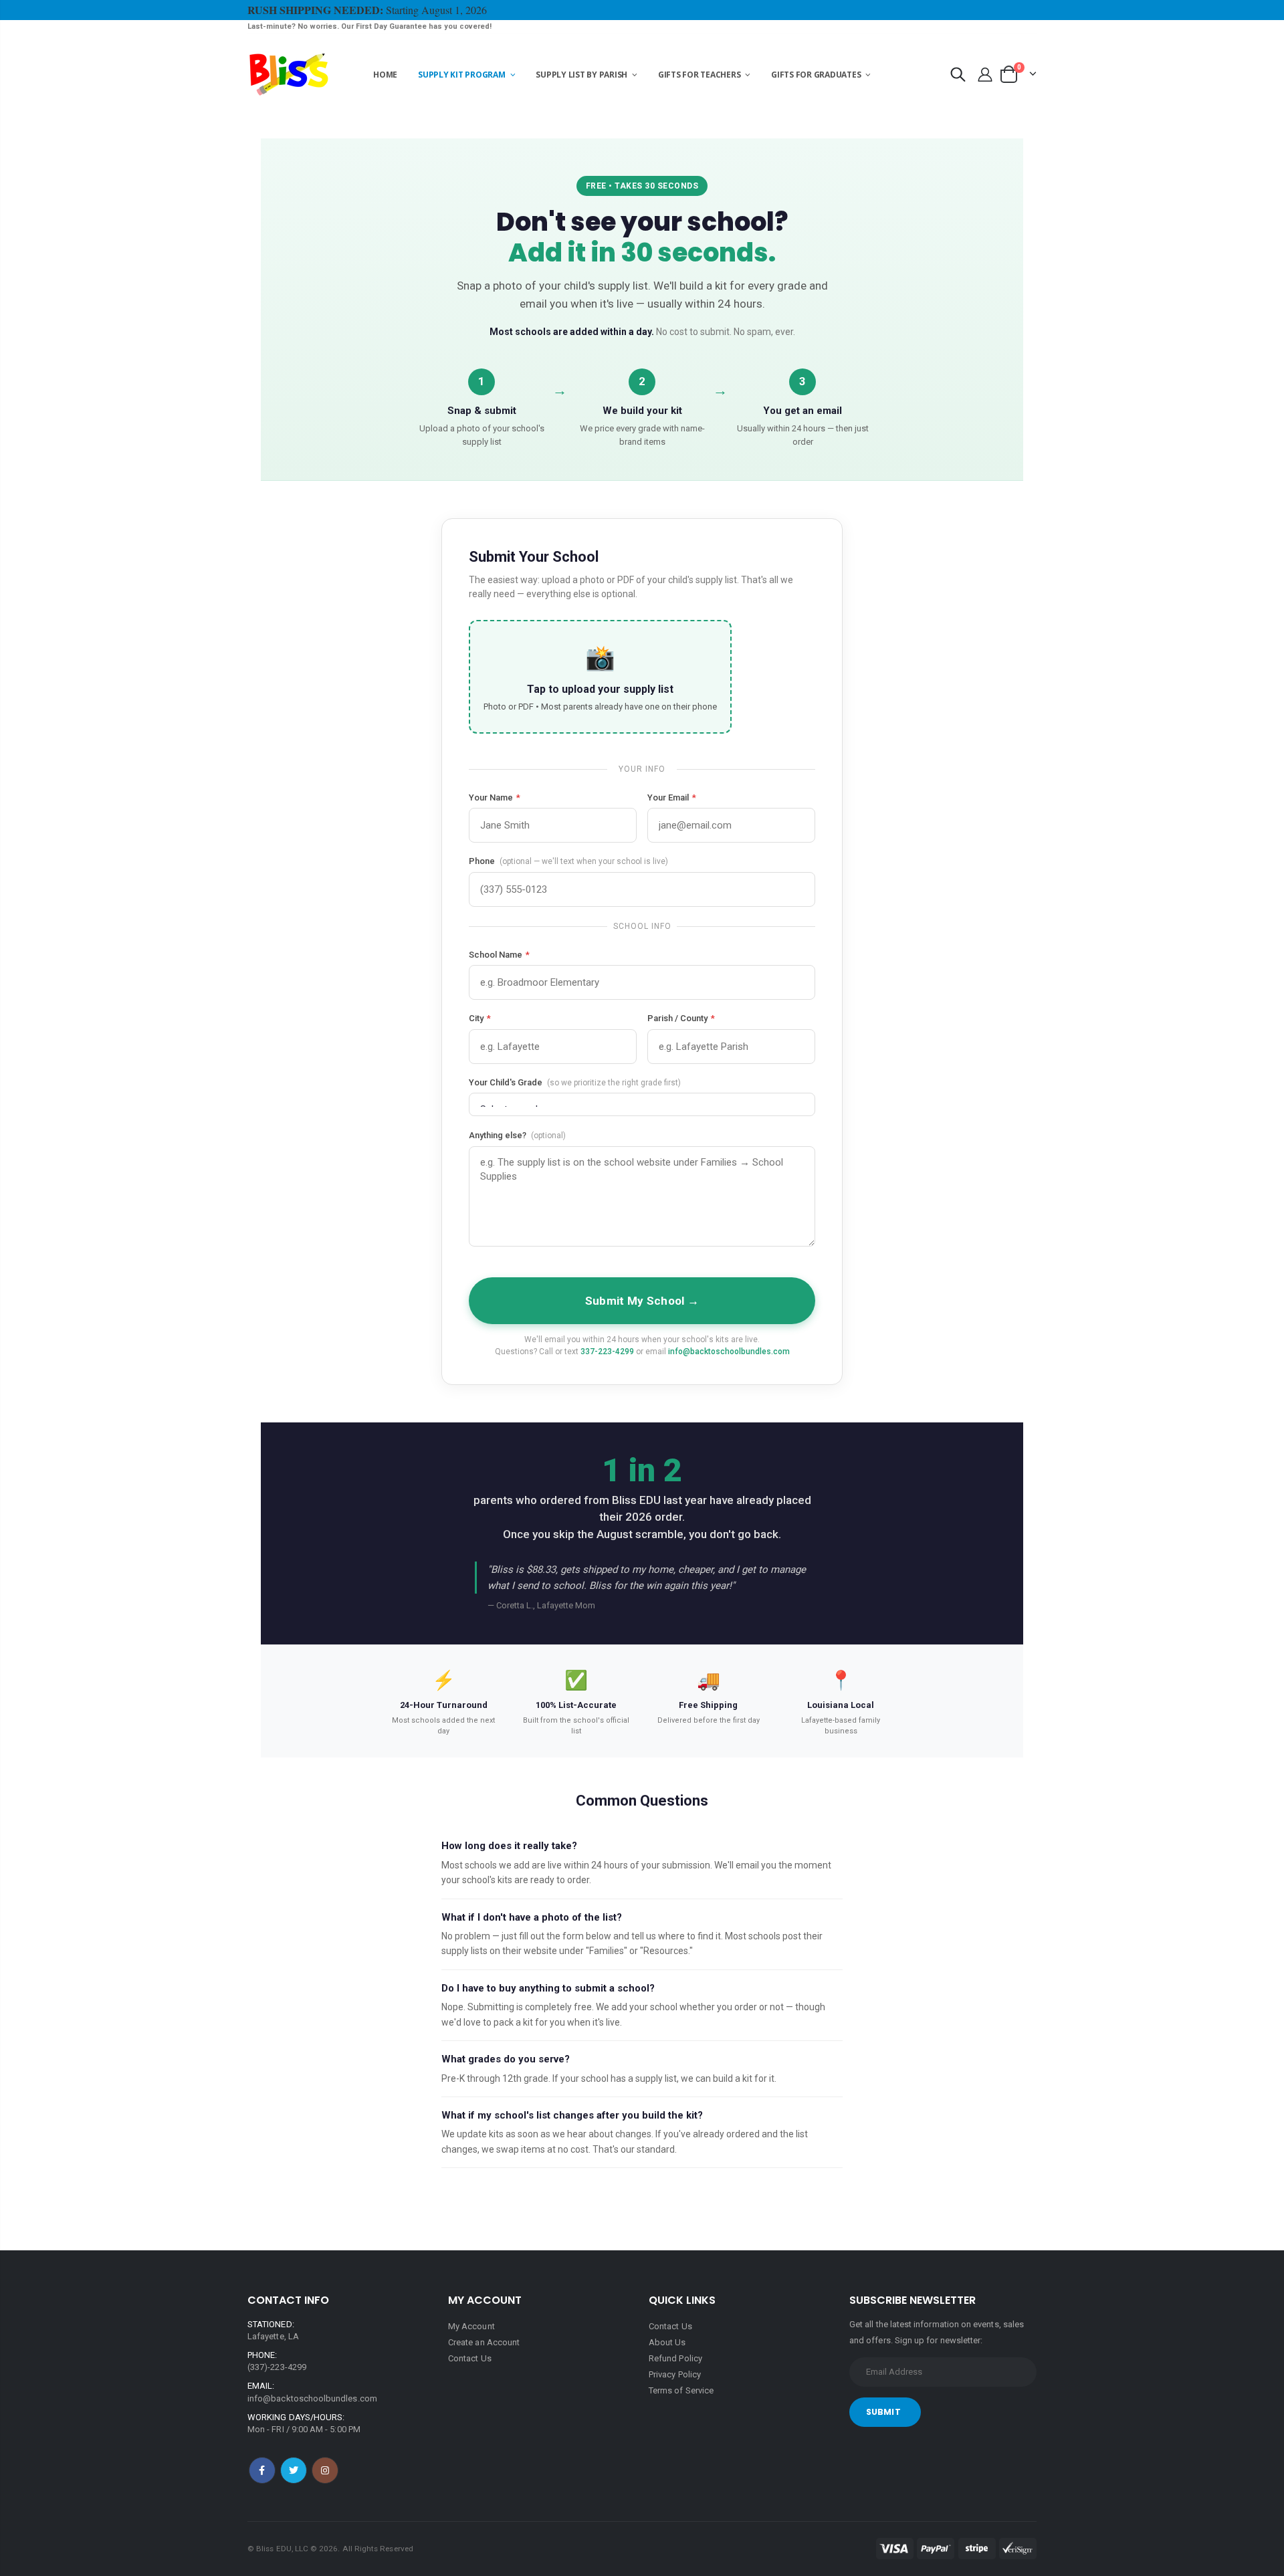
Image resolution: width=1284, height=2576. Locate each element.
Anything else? (517, 1135)
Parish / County (681, 1018)
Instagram (325, 2470)
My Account (471, 2326)
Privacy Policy (675, 2374)
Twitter (294, 2470)
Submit (883, 2412)
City (480, 1018)
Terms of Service (681, 2390)
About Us (667, 2342)
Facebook (262, 2470)
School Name (499, 955)
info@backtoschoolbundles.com (729, 1352)
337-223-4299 (607, 1352)
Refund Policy (675, 2358)
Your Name (495, 797)
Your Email (672, 797)
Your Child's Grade (575, 1082)
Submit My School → (642, 1301)
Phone (568, 861)
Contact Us (470, 2358)
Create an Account (484, 2342)
